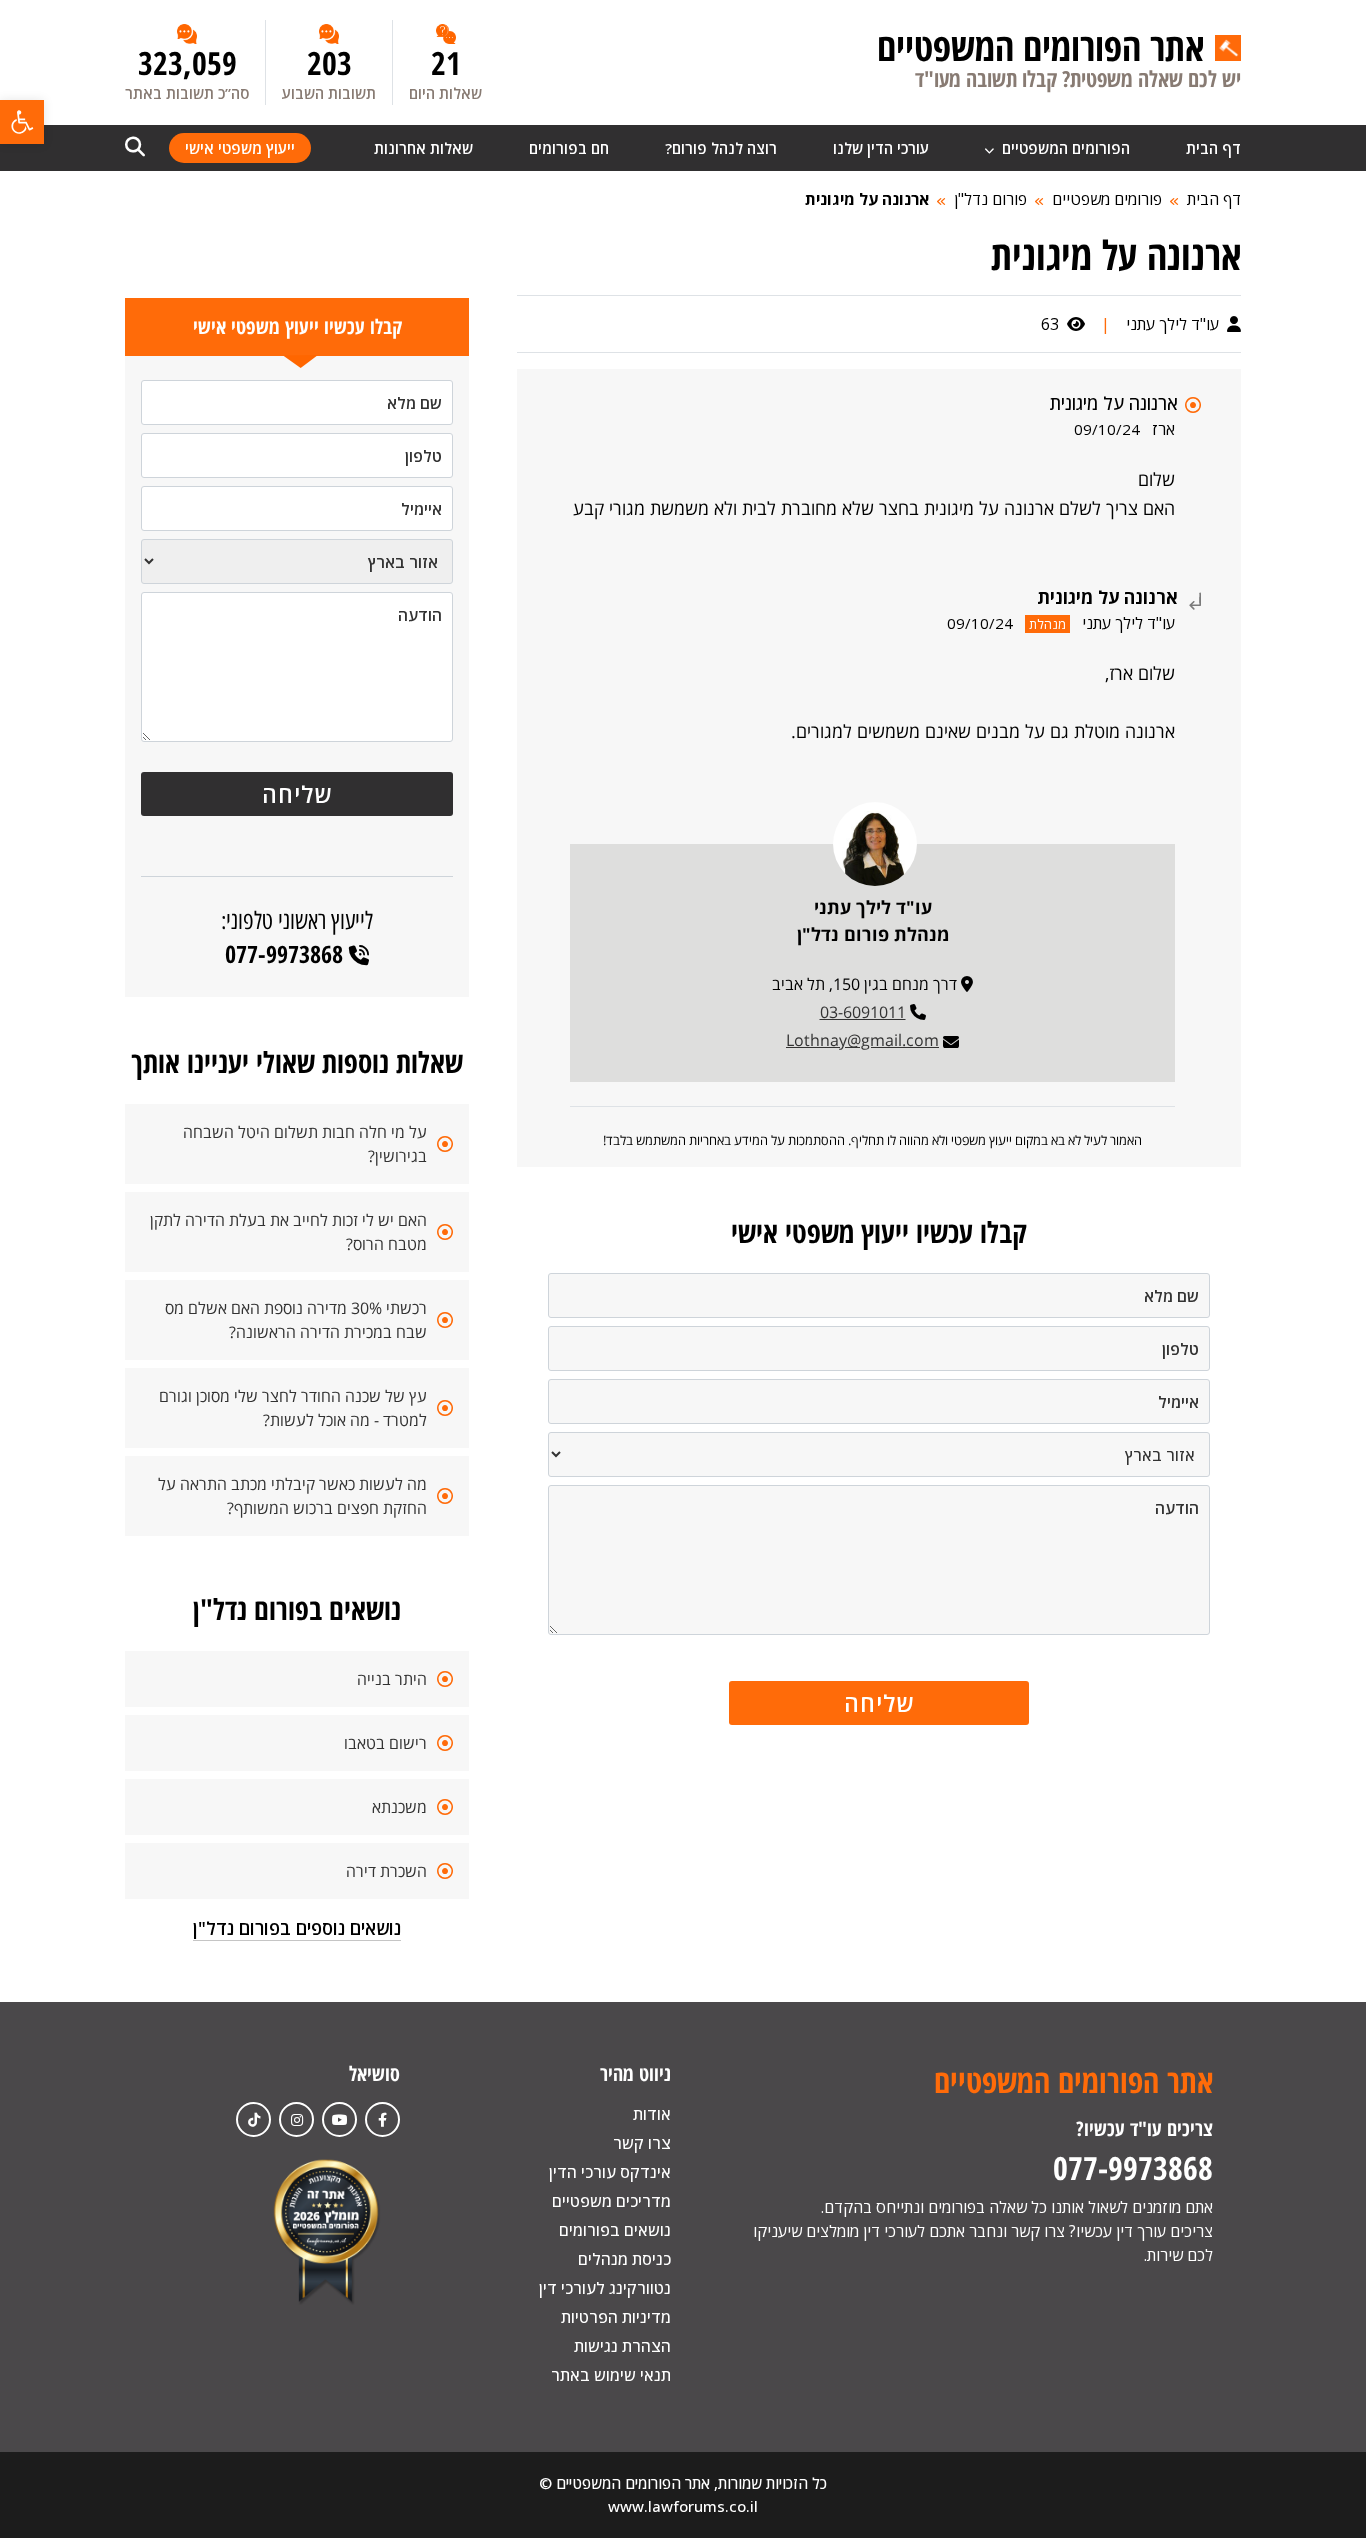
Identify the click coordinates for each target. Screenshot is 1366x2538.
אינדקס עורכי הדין (610, 2172)
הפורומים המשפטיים (1064, 148)
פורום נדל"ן (990, 199)
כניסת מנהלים (624, 2259)
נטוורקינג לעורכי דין (605, 2288)
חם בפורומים (569, 148)
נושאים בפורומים (615, 2230)
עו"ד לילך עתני (1174, 324)
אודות (652, 2114)
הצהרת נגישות (622, 2346)
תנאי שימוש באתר (611, 2375)
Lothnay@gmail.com (862, 1040)
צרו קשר (642, 2143)
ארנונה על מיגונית (867, 199)
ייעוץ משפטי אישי (240, 148)
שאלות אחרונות (423, 148)
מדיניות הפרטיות (616, 2317)
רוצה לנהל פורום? (721, 148)
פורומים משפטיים (1107, 199)
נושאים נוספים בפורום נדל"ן (297, 1928)
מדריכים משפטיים (611, 2201)
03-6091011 (863, 1012)
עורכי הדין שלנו (881, 148)
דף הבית (1213, 148)
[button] (22, 122)
